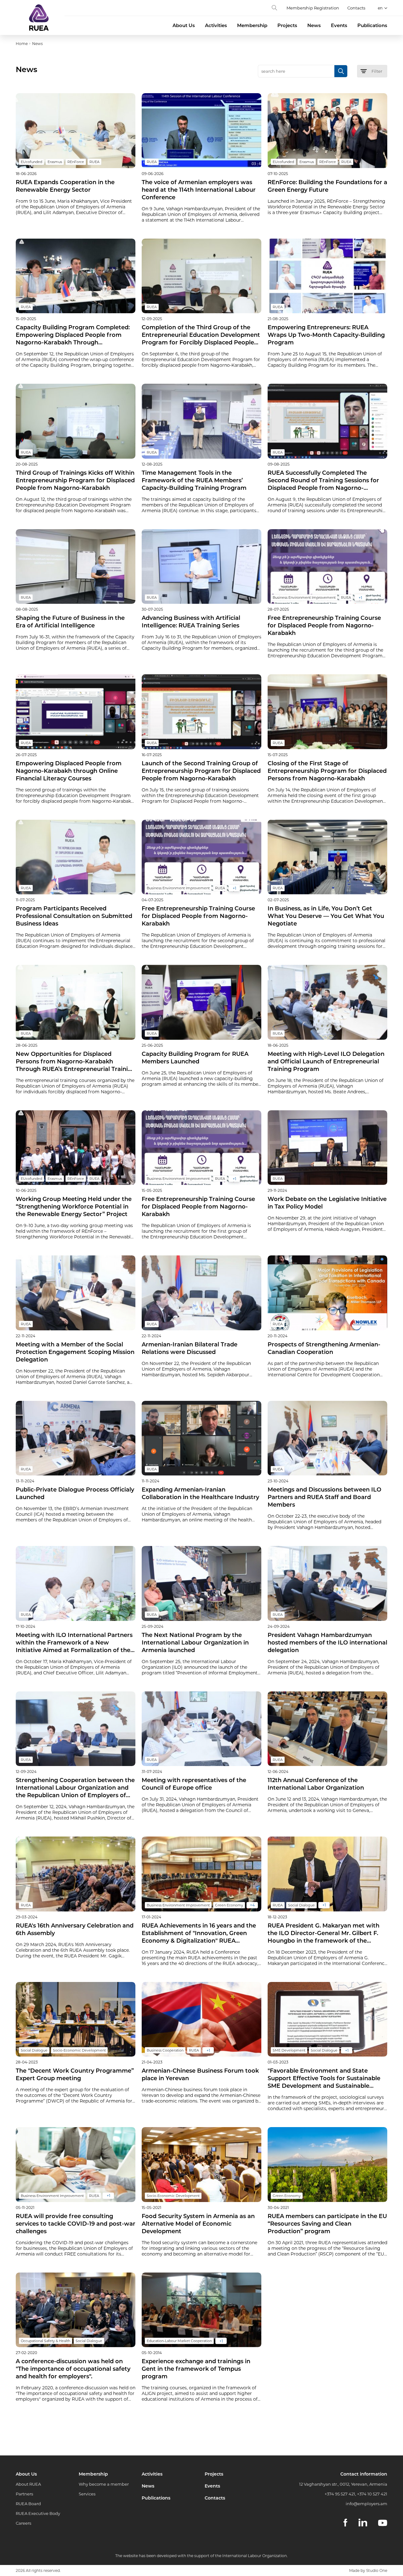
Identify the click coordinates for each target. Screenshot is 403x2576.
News (314, 25)
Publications (372, 25)
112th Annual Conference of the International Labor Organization (316, 1784)
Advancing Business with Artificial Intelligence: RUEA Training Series (191, 622)
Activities (216, 25)
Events (339, 25)
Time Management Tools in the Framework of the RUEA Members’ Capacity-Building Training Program (194, 480)
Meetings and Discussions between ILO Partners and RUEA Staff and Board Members (324, 1497)
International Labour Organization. (255, 2556)
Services (87, 2494)
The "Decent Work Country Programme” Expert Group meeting (75, 2075)
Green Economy (229, 1905)
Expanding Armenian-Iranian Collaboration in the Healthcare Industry (200, 1493)
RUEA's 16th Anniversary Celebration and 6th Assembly (75, 1929)
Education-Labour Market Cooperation (179, 2341)
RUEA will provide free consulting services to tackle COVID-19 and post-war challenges (76, 2224)
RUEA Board (28, 2504)
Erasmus (55, 162)
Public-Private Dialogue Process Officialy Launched (75, 1493)
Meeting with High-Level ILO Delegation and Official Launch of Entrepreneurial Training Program (326, 1062)
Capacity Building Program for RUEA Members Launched (195, 1058)
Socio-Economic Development (79, 2050)
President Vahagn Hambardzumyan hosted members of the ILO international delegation (327, 1643)
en (380, 8)
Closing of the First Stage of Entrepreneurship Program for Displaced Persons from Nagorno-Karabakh (327, 771)
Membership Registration (313, 8)
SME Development (289, 2050)
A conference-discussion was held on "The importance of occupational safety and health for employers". (73, 2369)
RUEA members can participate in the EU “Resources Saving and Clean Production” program (327, 2224)
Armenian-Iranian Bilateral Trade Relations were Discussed (190, 1348)
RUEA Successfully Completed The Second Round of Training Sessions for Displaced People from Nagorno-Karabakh (323, 481)
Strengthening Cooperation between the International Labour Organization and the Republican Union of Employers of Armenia (75, 1788)
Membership (252, 25)
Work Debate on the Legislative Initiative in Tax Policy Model (327, 1203)
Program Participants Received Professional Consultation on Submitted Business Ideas (74, 916)
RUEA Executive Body (38, 2513)
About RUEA (28, 2484)
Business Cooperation (165, 2050)
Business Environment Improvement (304, 597)
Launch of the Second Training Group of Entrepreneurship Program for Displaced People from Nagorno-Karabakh (201, 771)
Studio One (377, 2570)
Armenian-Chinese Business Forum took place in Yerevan (200, 2075)
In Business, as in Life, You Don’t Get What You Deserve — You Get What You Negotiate (326, 916)
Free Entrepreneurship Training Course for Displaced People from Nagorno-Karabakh (324, 626)
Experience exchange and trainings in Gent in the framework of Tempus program (196, 2369)
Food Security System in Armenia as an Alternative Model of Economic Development (198, 2224)
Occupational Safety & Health (45, 2341)
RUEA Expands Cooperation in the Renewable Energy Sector (65, 186)
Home (22, 44)
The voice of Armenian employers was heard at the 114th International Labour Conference (199, 190)
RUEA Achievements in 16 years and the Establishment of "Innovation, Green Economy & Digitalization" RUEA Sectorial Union (199, 1933)
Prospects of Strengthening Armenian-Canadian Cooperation (324, 1348)
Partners (24, 2494)
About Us (184, 25)
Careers (23, 2523)
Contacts (356, 8)
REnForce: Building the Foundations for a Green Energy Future (327, 186)
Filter (377, 71)
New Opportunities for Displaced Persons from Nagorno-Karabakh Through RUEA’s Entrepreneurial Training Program (76, 1062)
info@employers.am (366, 2504)
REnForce (76, 162)
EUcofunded (31, 162)
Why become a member (104, 2484)
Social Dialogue (301, 1905)
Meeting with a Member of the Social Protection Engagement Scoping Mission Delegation (75, 1352)
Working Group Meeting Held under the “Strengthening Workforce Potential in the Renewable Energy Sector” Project (74, 1207)
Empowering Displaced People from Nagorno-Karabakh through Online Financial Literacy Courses (69, 771)
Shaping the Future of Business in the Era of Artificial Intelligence (70, 622)
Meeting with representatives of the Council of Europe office (194, 1784)
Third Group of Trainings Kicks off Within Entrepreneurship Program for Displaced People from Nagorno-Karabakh (75, 480)
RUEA (94, 162)
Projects (287, 25)
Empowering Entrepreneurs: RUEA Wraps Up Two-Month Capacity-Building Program (326, 335)
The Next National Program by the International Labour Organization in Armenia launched (195, 1643)
